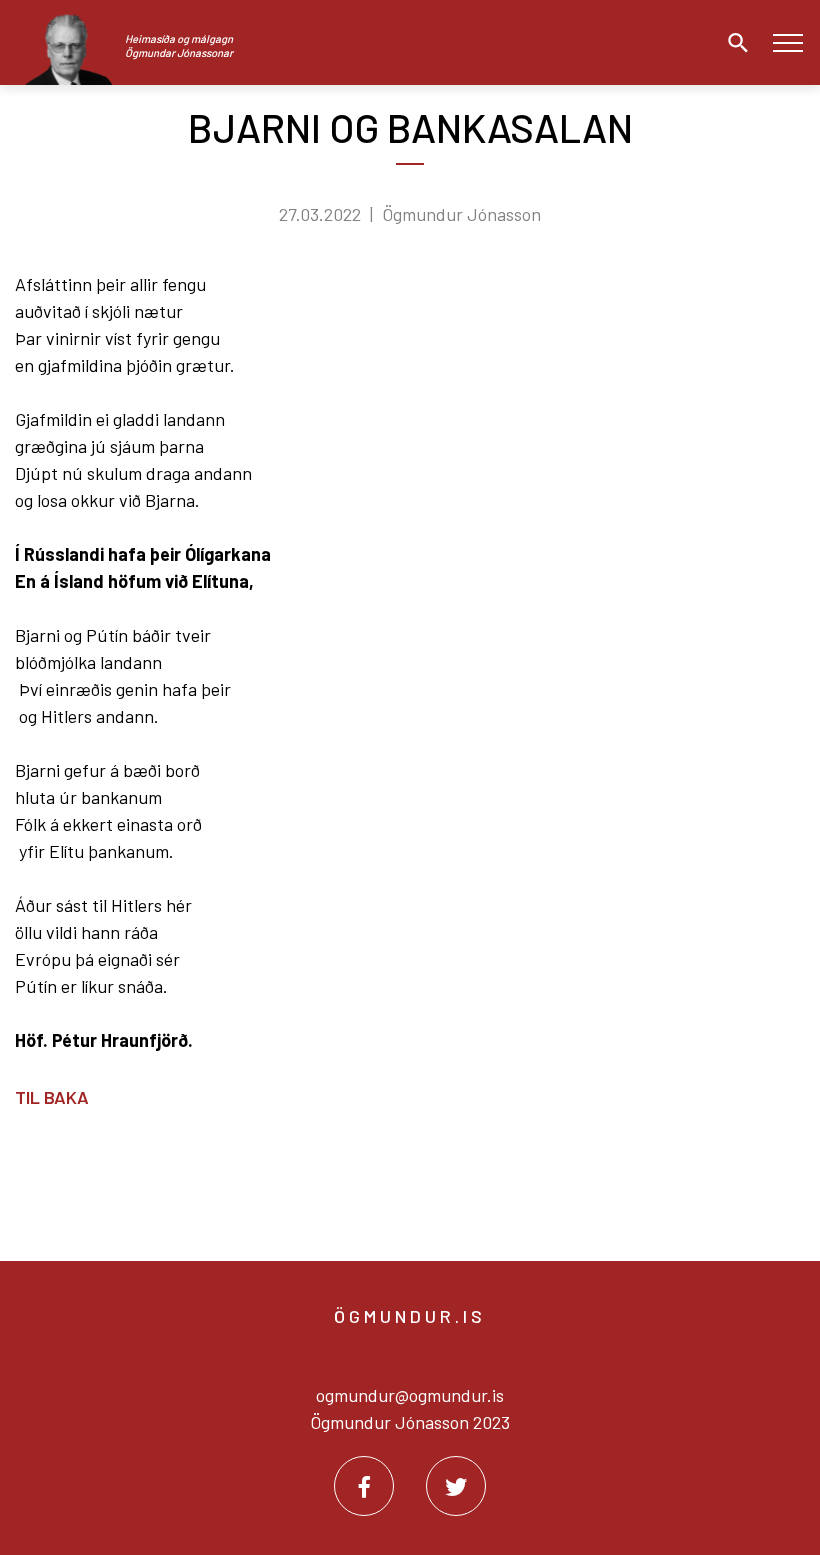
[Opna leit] (733, 43)
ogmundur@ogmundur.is (410, 1395)
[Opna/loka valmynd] (787, 42)
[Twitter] (456, 1486)
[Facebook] (364, 1486)
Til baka (52, 1097)
